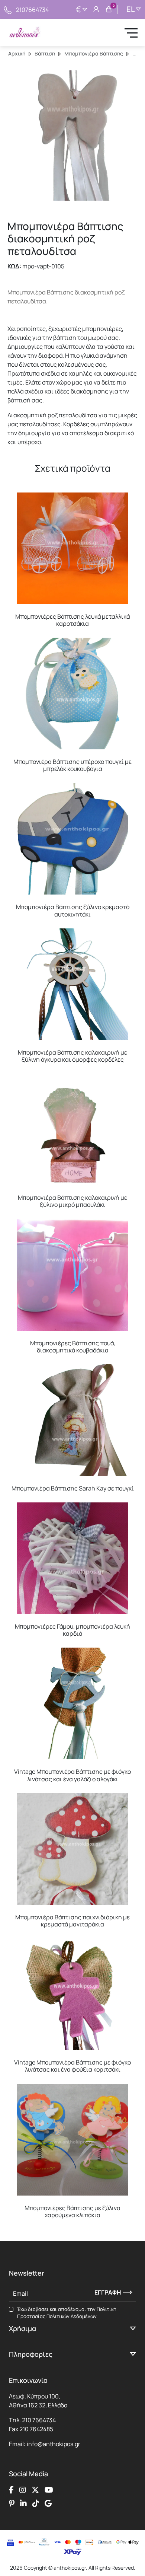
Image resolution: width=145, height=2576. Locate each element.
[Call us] (8, 9)
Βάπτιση (45, 53)
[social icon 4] (49, 2490)
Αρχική (17, 53)
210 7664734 (39, 2420)
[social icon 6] (23, 2503)
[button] (17, 498)
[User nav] (96, 10)
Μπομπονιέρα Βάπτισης (94, 53)
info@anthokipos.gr (54, 2444)
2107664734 (32, 10)
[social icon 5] (12, 2503)
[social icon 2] (23, 2490)
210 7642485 (36, 2429)
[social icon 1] (11, 2490)
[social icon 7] (36, 2503)
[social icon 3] (35, 2490)
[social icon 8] (48, 2503)
